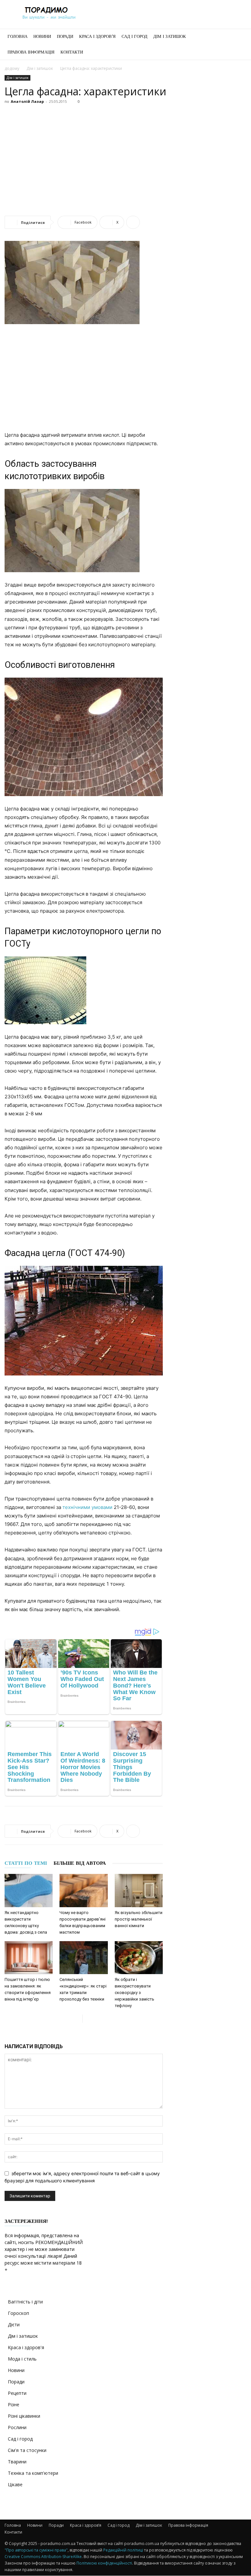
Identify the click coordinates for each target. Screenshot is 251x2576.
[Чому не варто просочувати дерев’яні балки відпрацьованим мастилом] (84, 1890)
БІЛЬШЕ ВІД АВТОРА (80, 1863)
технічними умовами (87, 1507)
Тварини (17, 2462)
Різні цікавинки (24, 2416)
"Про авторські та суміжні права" (36, 2550)
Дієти (14, 2325)
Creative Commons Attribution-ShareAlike (43, 2557)
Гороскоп (18, 2313)
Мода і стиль (22, 2359)
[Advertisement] (125, 155)
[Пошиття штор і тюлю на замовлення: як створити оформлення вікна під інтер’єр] (29, 1958)
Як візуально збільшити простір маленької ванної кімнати (139, 1919)
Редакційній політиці (123, 2550)
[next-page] (88, 2019)
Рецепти (17, 2393)
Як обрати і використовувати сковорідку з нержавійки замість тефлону (134, 1993)
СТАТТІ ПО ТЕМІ (26, 1863)
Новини (42, 36)
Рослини (17, 2427)
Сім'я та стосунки (27, 2450)
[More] (133, 222)
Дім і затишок (170, 36)
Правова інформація (31, 52)
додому (12, 68)
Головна (17, 36)
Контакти (72, 52)
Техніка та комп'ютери (33, 2473)
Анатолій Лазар (27, 101)
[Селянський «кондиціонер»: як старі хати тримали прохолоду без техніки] (84, 1958)
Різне (14, 2404)
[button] (239, 37)
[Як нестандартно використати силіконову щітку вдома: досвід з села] (29, 1890)
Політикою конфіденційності (104, 2563)
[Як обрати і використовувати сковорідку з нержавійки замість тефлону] (139, 1958)
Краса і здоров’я (97, 36)
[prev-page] (77, 2019)
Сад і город (134, 36)
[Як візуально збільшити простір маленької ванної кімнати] (139, 1890)
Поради (65, 36)
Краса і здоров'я (26, 2347)
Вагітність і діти (25, 2302)
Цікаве (15, 2484)
